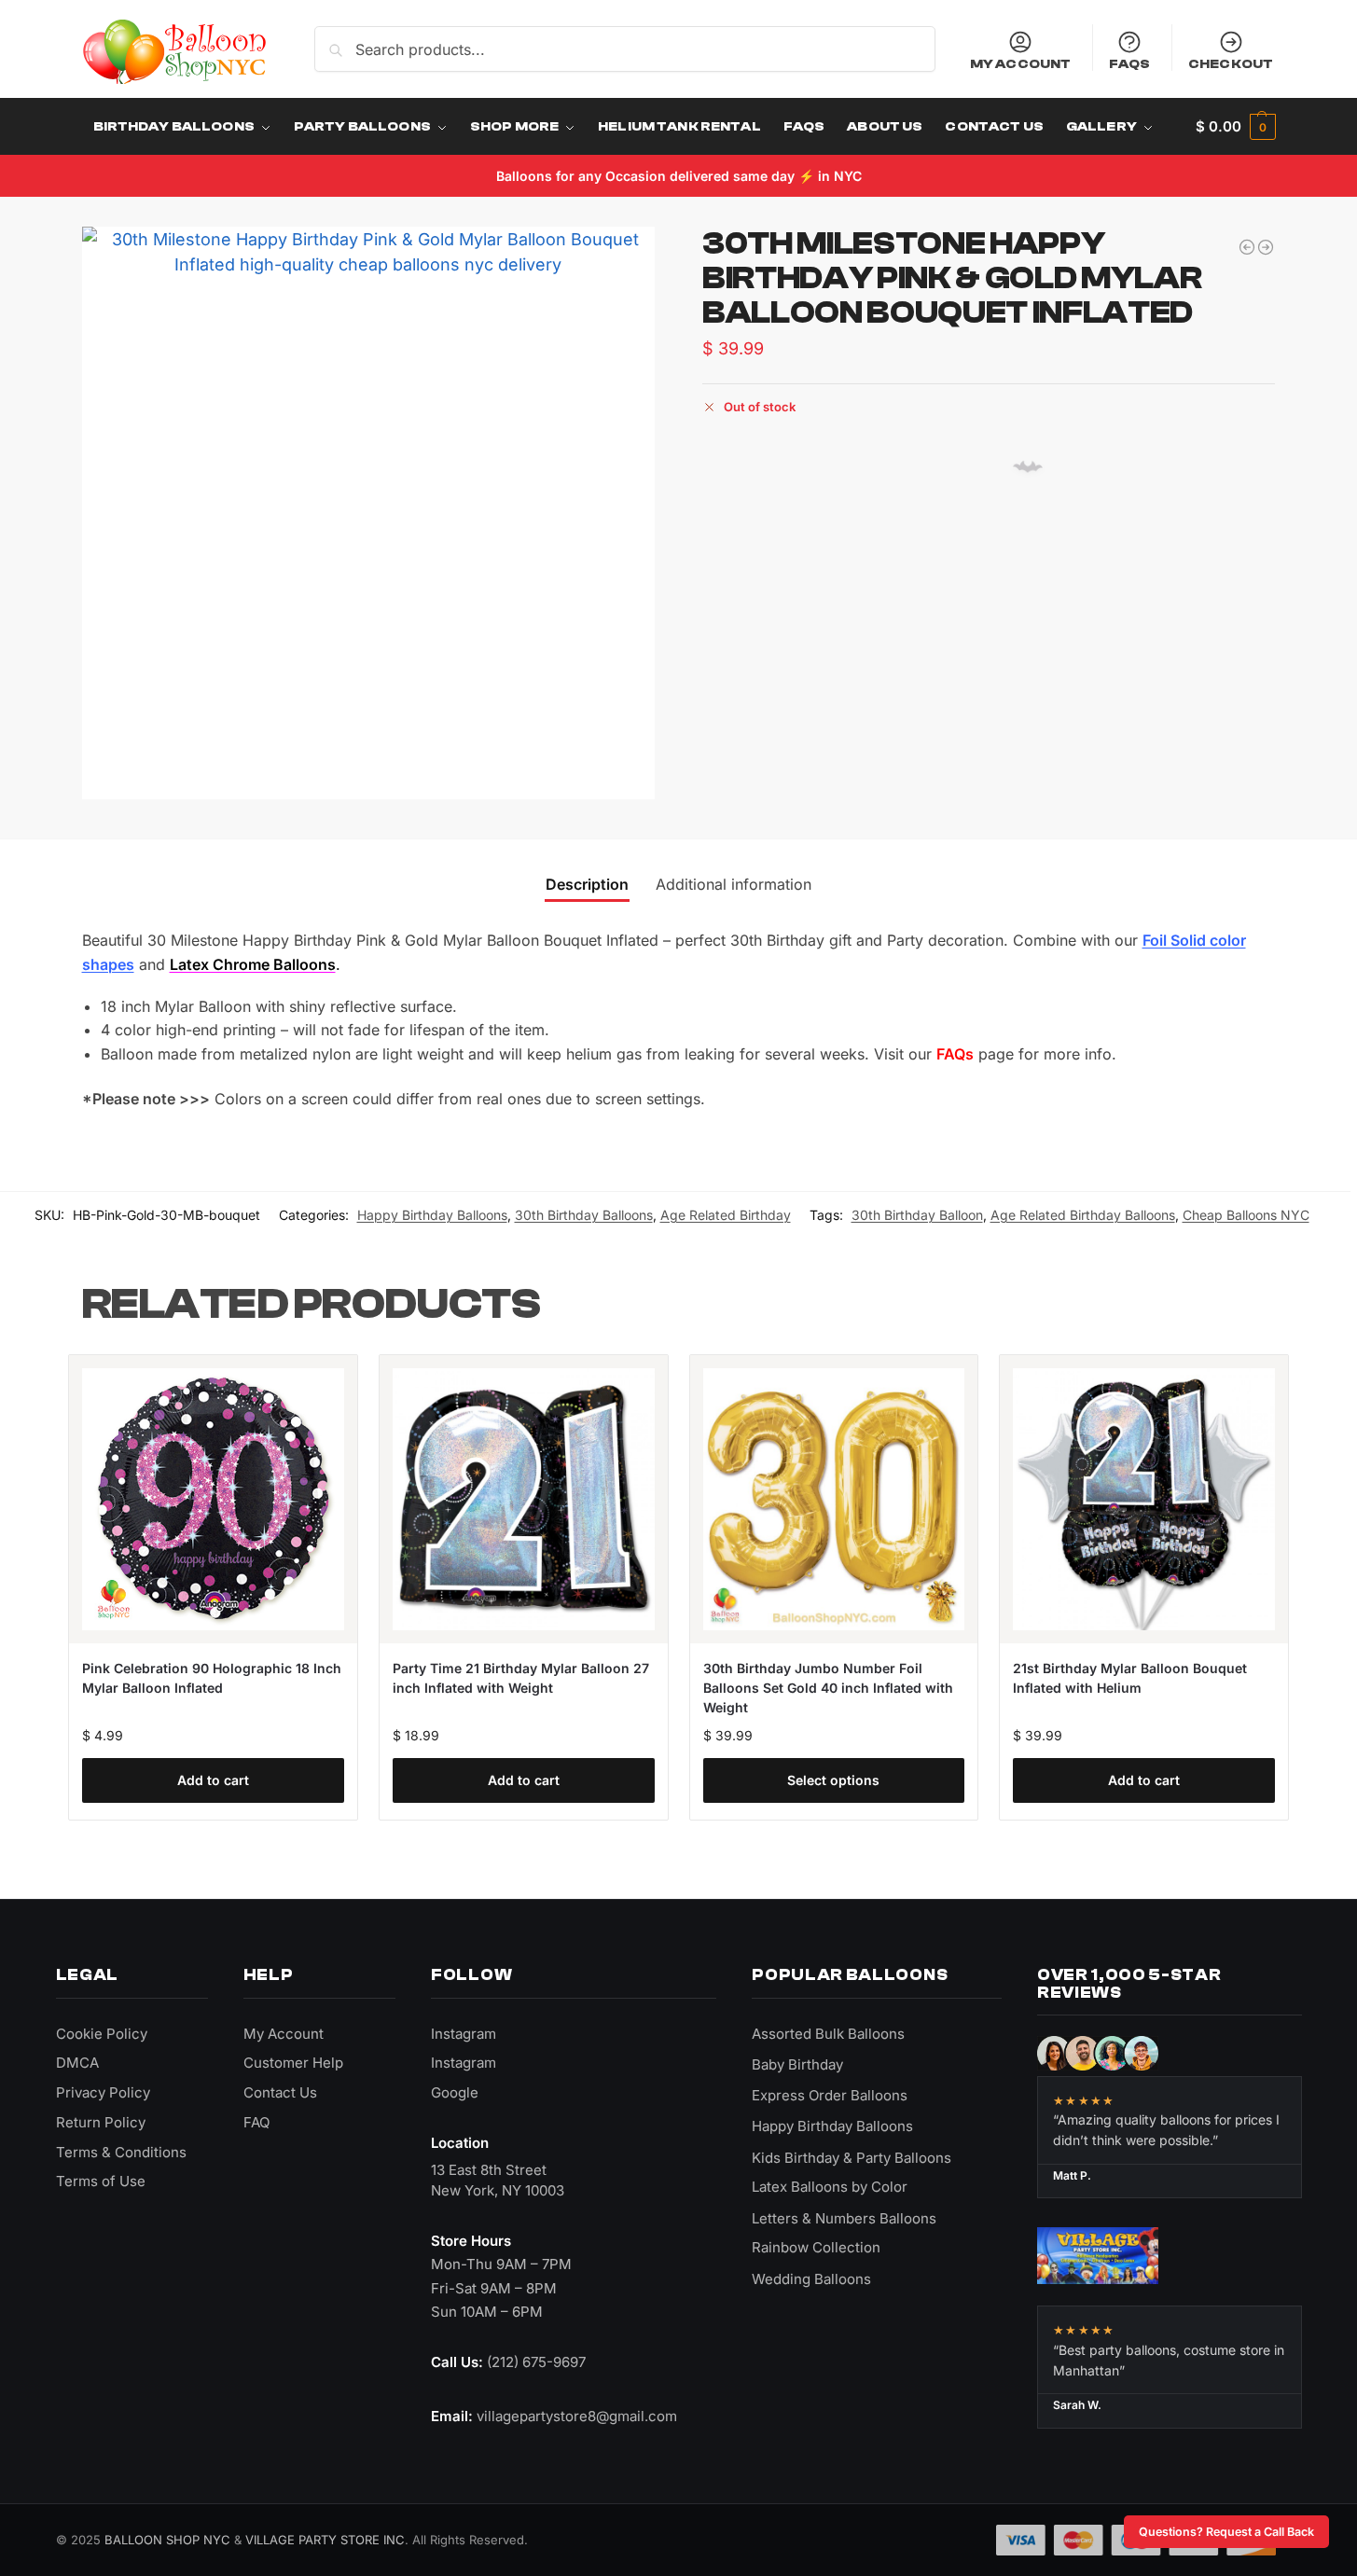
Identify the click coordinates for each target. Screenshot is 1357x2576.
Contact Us (280, 2092)
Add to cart (213, 1780)
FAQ (256, 2122)
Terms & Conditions (121, 2152)
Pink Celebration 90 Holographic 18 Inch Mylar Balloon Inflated (212, 1678)
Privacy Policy (103, 2092)
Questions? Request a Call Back (1226, 2532)
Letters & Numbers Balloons (844, 2218)
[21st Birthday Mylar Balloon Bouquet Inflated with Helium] (1144, 1499)
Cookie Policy (102, 2034)
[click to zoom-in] (368, 513)
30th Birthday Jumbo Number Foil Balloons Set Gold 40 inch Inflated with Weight (828, 1688)
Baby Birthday (797, 2064)
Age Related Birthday (726, 1215)
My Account (1020, 63)
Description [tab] (587, 884)
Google (455, 2092)
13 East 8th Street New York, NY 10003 (498, 2180)
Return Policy (101, 2122)
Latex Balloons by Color (830, 2187)
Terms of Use (101, 2181)
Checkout (1231, 63)
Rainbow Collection (816, 2247)
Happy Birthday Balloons (432, 1215)
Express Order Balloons (830, 2095)
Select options (833, 1780)
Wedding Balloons (811, 2279)
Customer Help (293, 2063)
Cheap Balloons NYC (1246, 1215)
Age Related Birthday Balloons (1083, 1215)
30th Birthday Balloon (917, 1215)
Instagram (464, 2034)
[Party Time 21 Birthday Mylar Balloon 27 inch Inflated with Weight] (524, 1499)
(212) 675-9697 (536, 2362)
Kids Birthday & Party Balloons (852, 2158)
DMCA (77, 2063)
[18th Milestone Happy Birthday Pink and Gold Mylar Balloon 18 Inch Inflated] (1247, 247)
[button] (1235, 127)
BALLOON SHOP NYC (167, 2540)
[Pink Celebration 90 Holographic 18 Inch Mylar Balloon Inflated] (213, 1499)
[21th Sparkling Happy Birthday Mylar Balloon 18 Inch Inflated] (1266, 247)
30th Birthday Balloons (584, 1215)
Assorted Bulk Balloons (828, 2034)
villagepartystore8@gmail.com (577, 2416)
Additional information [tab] (734, 884)
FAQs (1130, 63)
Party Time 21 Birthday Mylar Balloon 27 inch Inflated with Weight (521, 1678)
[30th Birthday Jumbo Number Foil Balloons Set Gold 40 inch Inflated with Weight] (834, 1499)
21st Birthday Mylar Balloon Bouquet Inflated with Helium (1130, 1678)
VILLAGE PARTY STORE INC (325, 2540)
